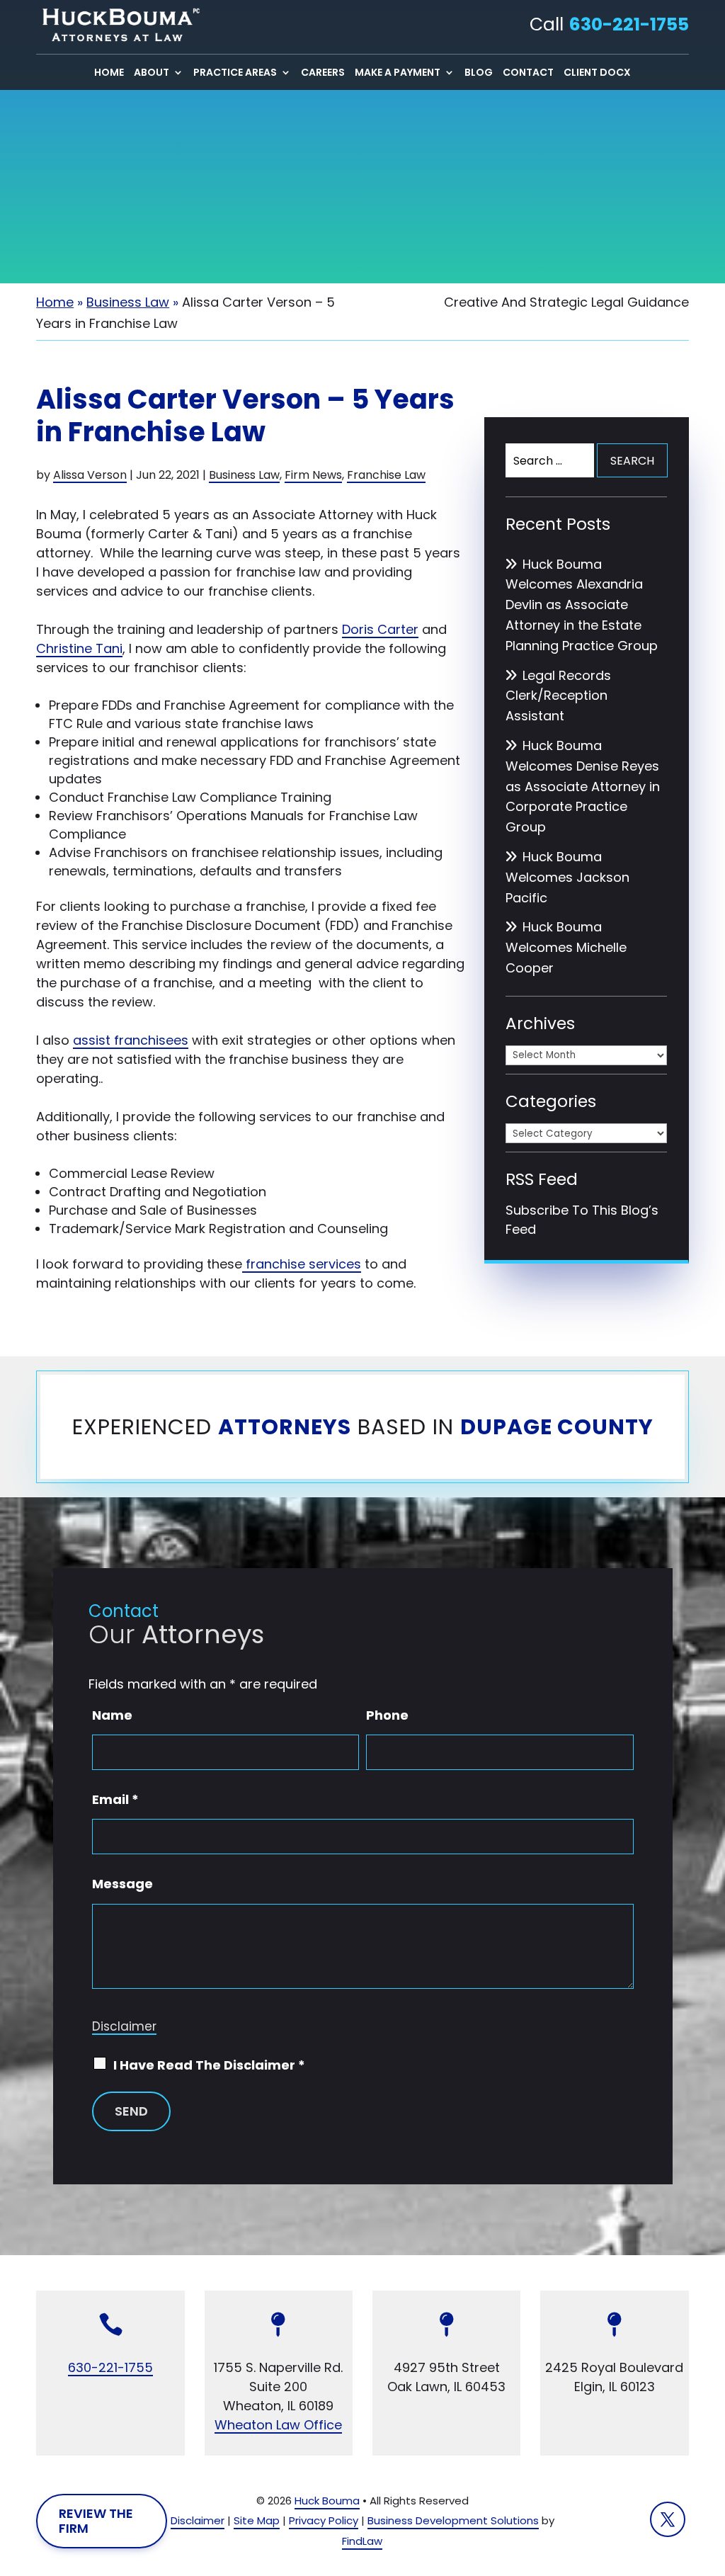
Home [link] (109, 73)
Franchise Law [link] (386, 475)
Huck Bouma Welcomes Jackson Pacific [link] (567, 877)
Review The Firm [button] (96, 2521)
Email (115, 1799)
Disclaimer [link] (198, 2520)
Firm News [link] (313, 475)
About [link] (152, 73)
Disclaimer (124, 2026)
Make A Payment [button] (398, 73)
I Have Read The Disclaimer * (209, 2065)
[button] (668, 2519)
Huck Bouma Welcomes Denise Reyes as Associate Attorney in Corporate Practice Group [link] (583, 786)
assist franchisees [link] (131, 1040)
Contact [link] (528, 73)
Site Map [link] (257, 2520)
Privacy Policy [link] (324, 2520)
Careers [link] (323, 73)
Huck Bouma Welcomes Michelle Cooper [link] (566, 947)
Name (112, 1715)
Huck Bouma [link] (327, 2501)
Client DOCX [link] (597, 73)
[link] (118, 25)
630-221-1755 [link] (629, 24)
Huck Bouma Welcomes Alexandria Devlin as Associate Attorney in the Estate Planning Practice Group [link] (582, 605)
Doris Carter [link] (380, 629)
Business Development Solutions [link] (453, 2520)
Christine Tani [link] (79, 648)
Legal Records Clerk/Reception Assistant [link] (558, 696)
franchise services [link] (302, 1264)
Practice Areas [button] (235, 73)
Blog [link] (479, 73)
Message (122, 1884)
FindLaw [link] (362, 2541)
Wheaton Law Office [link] (278, 2425)
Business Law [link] (244, 475)
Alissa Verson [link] (90, 475)
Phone (387, 1715)
